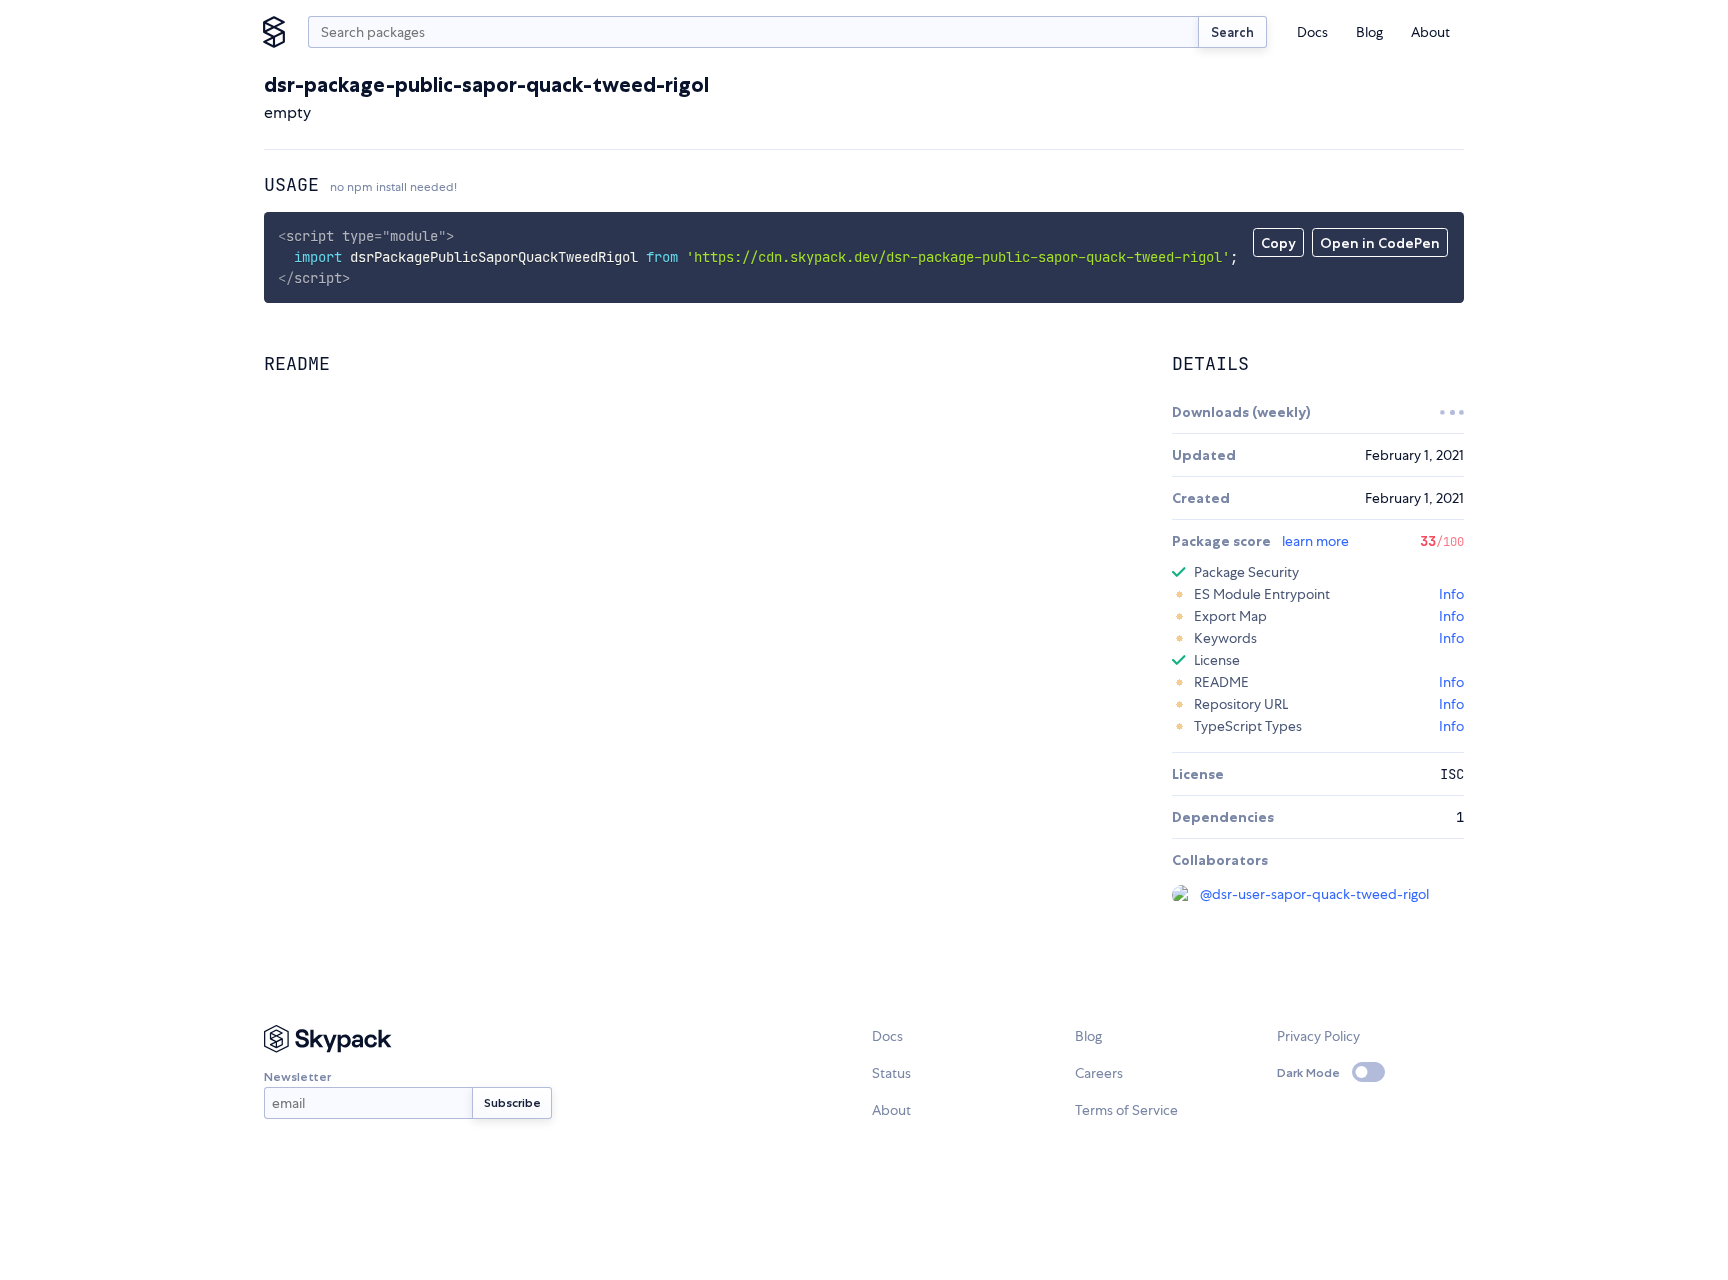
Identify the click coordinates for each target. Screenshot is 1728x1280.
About (1430, 32)
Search (1232, 32)
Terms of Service (1126, 1110)
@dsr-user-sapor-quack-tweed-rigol (1314, 894)
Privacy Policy (1318, 1036)
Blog (1369, 32)
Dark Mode (1308, 1072)
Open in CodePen (1380, 243)
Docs (1312, 32)
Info (1451, 594)
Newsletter (297, 1076)
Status (891, 1073)
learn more (1315, 541)
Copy (1278, 243)
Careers (1099, 1073)
